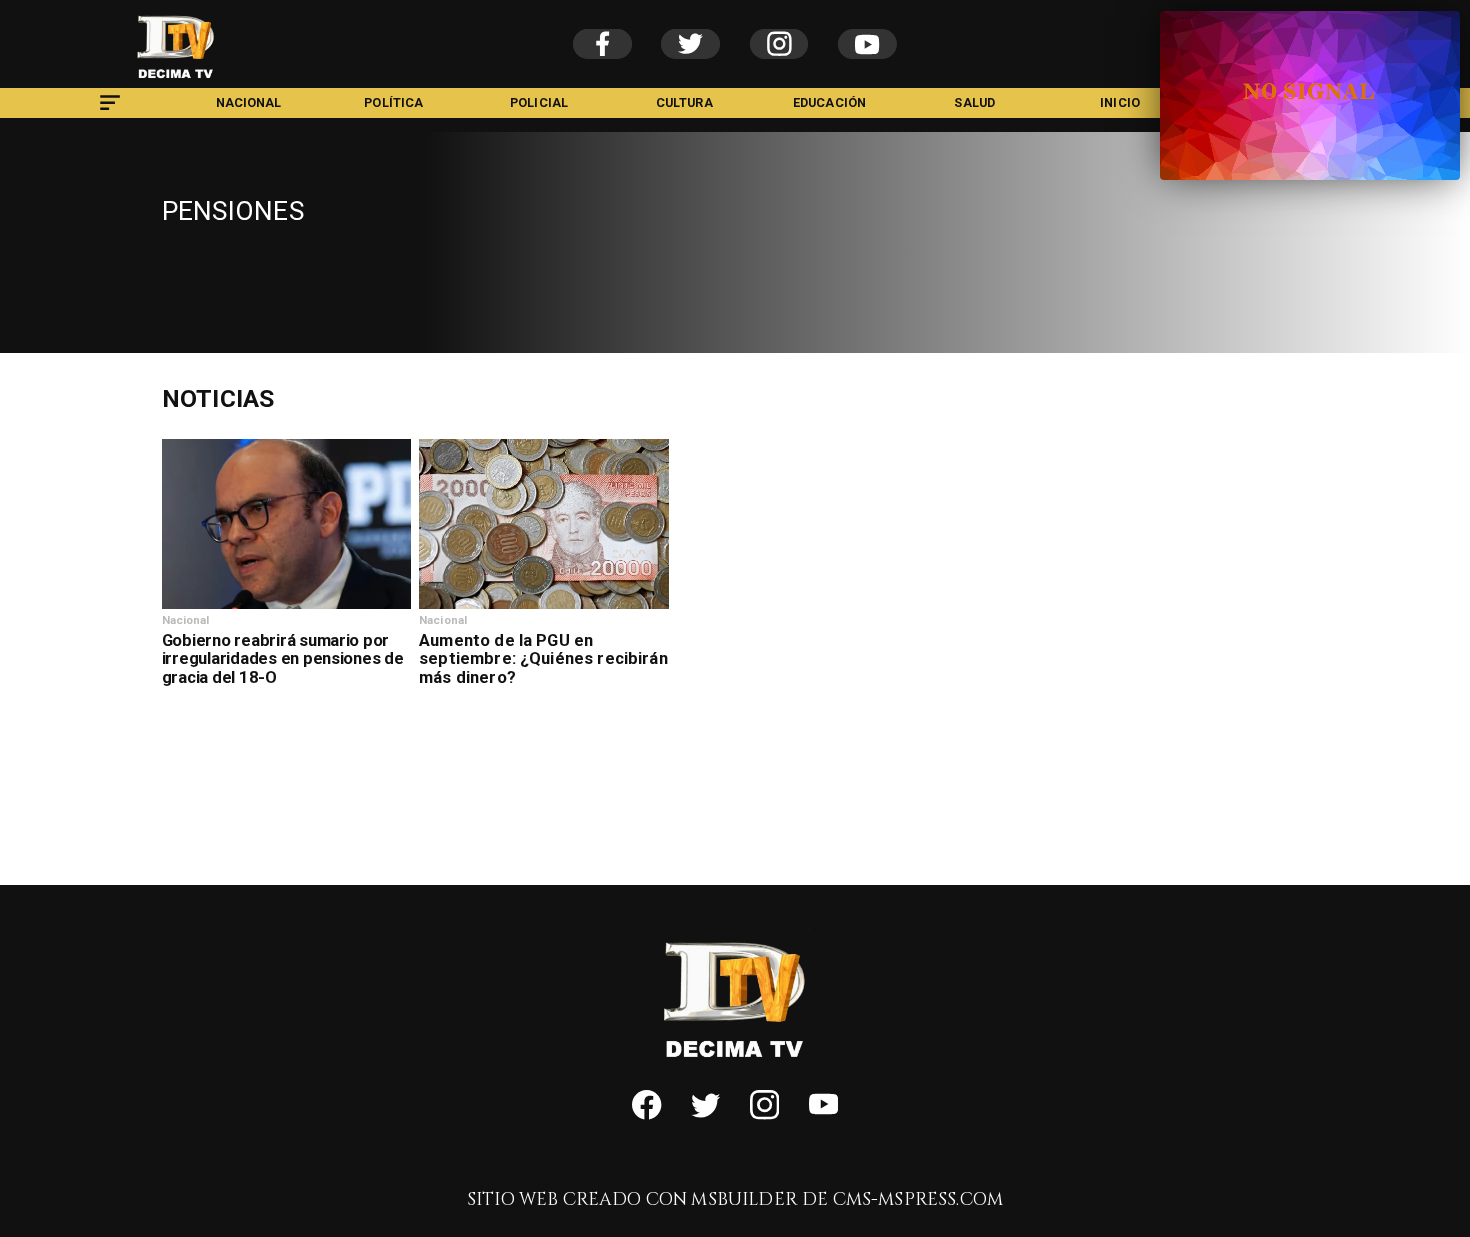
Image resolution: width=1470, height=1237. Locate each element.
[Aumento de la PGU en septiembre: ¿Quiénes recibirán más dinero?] (543, 608)
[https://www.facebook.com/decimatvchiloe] (646, 1115)
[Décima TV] (110, 113)
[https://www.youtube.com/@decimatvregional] (823, 1115)
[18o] (286, 608)
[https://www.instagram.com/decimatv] (764, 1115)
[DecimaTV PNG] (176, 83)
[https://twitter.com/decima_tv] (705, 1115)
